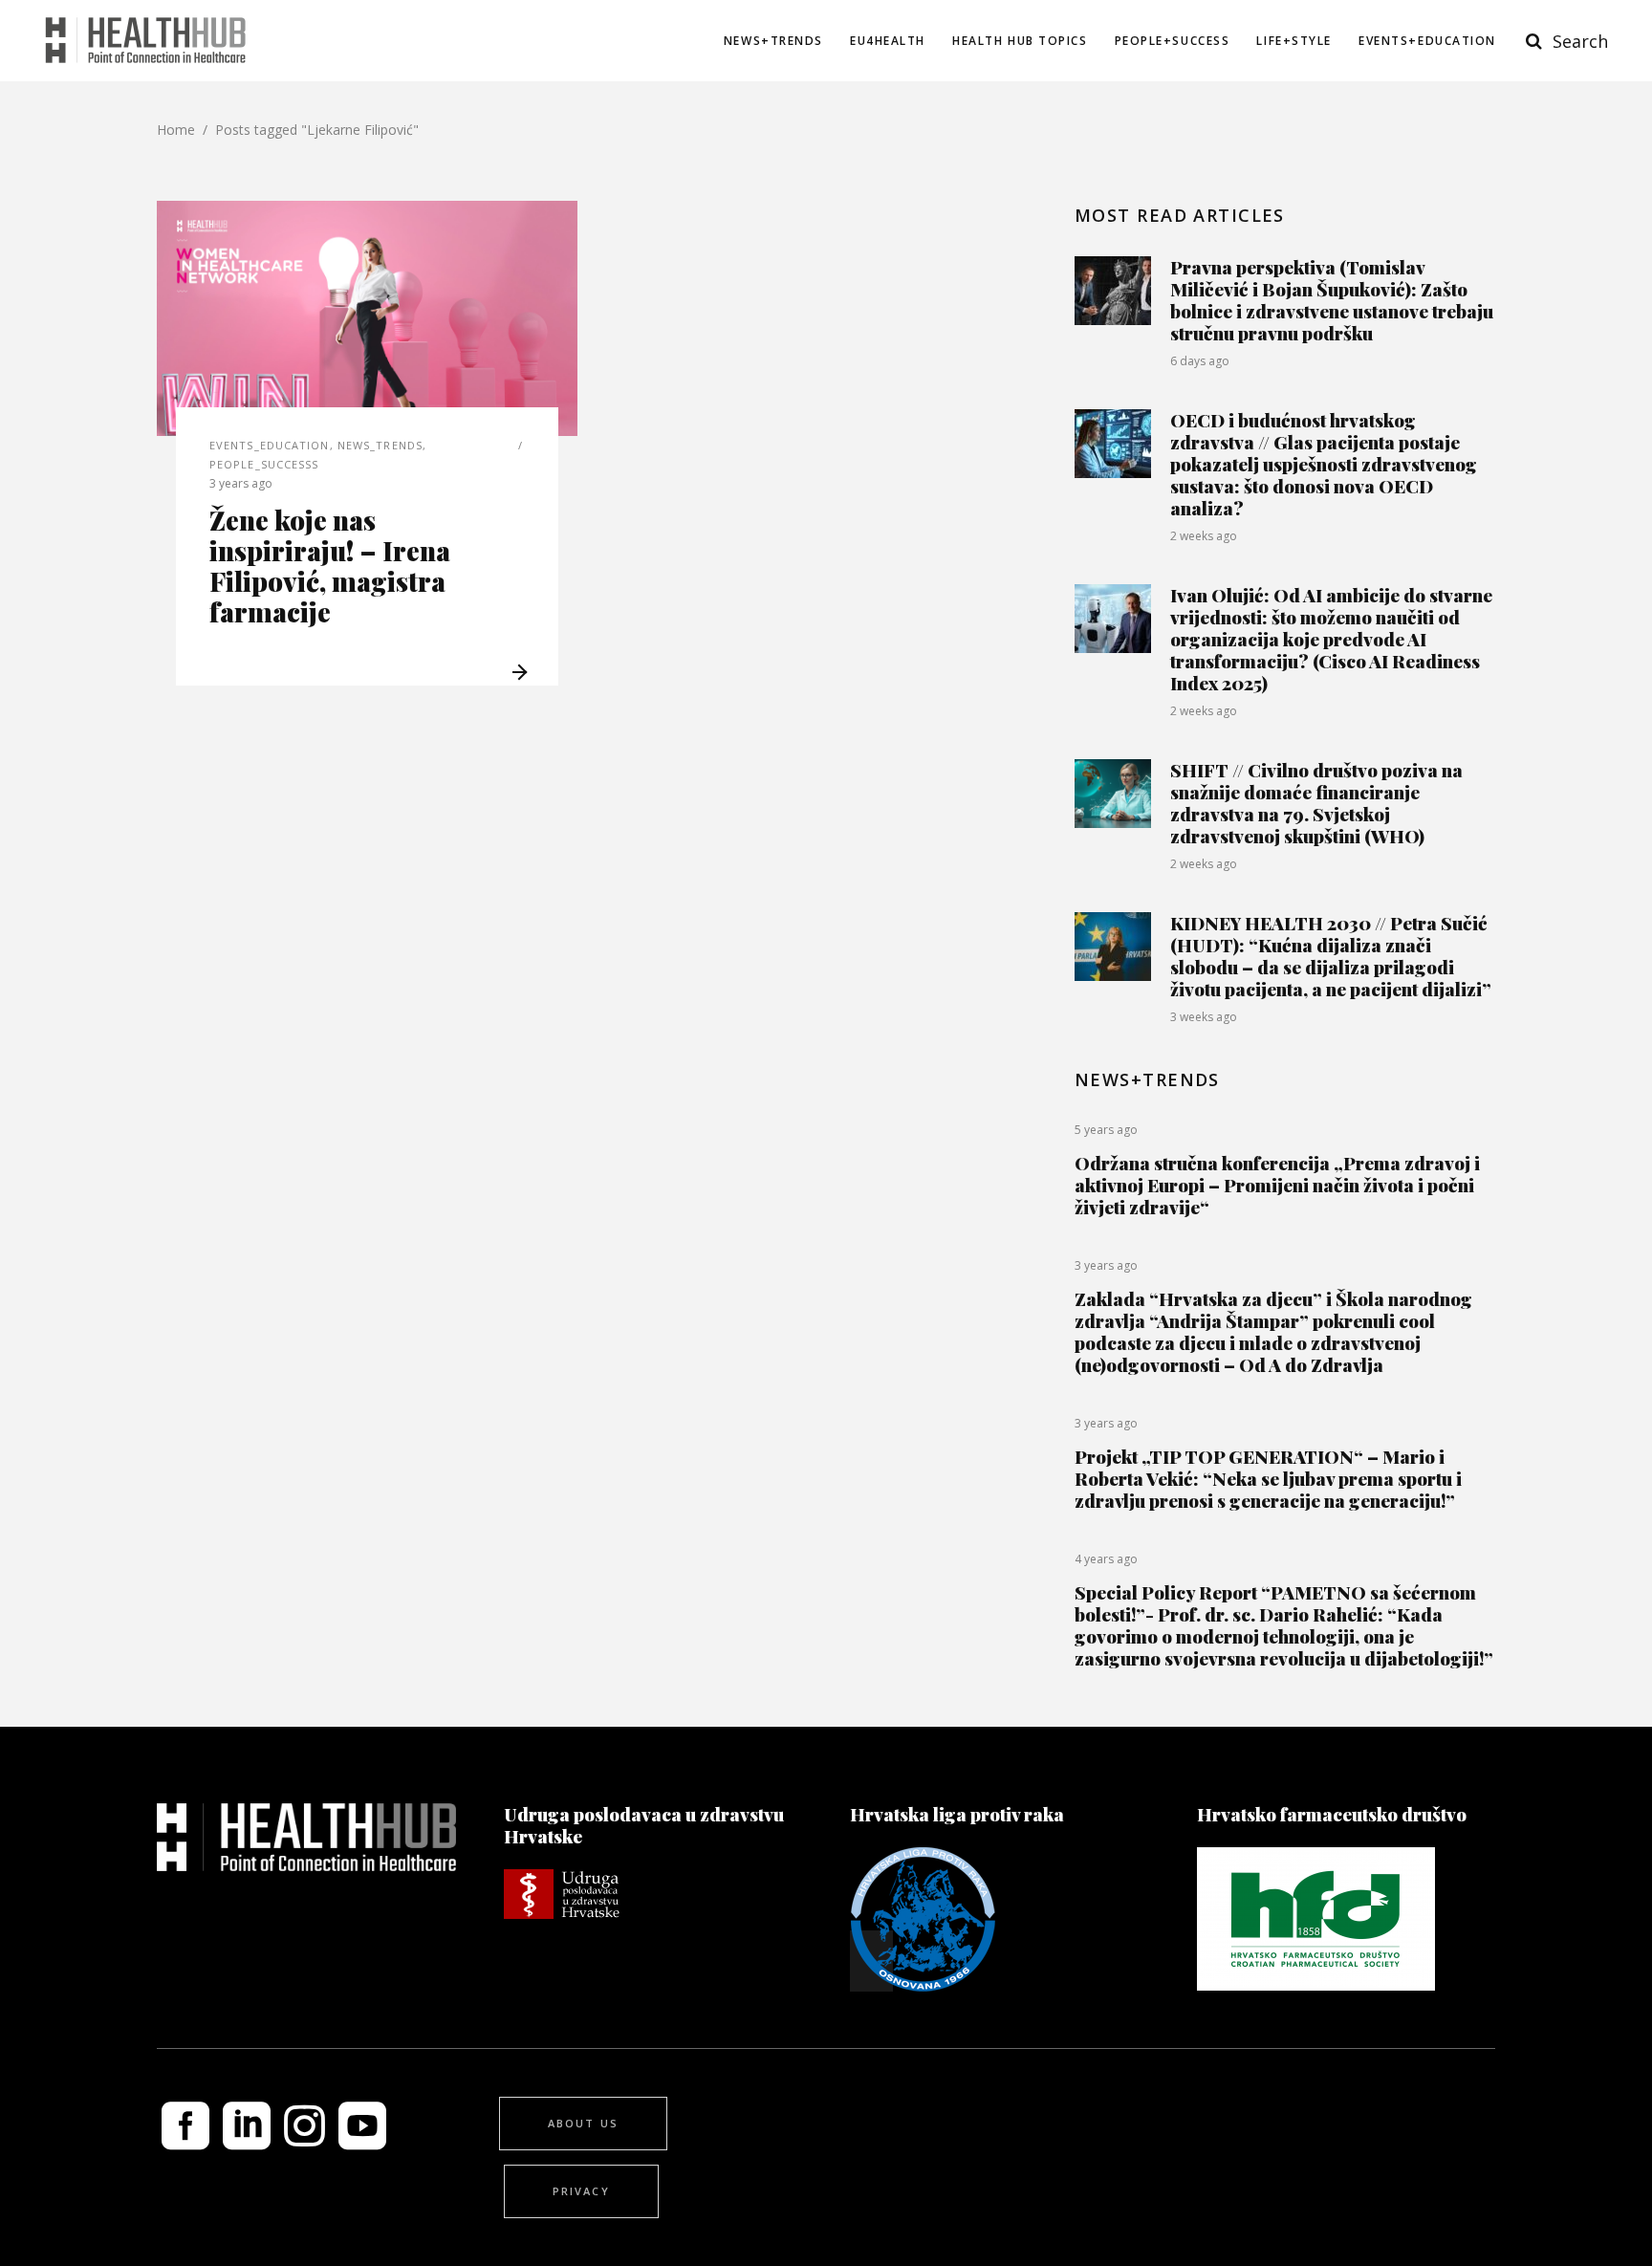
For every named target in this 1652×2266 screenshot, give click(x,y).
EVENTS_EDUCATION (270, 445)
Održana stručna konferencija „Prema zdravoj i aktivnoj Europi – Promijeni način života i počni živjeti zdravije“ (1277, 1185)
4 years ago (1106, 1559)
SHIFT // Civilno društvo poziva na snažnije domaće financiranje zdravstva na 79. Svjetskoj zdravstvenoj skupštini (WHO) (1316, 803)
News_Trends (380, 445)
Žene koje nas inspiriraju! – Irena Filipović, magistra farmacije (330, 566)
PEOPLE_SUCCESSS (264, 464)
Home (176, 130)
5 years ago (1106, 1130)
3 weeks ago (1204, 1017)
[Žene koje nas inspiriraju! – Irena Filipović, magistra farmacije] (367, 318)
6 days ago (1200, 361)
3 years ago (241, 483)
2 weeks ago (1204, 536)
